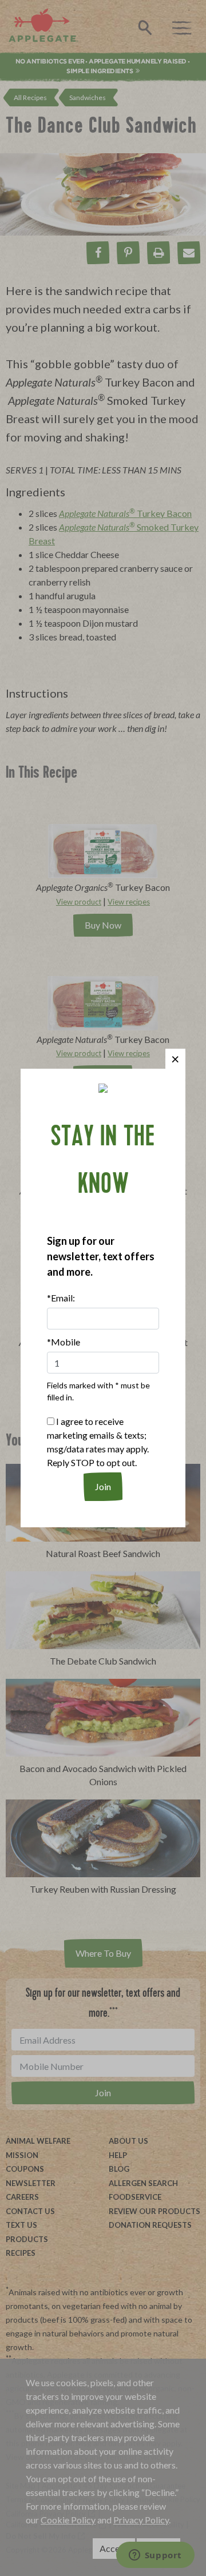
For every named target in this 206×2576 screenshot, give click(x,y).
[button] (175, 1059)
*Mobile (64, 1342)
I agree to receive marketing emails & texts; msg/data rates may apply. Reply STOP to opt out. (98, 1442)
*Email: (61, 1298)
